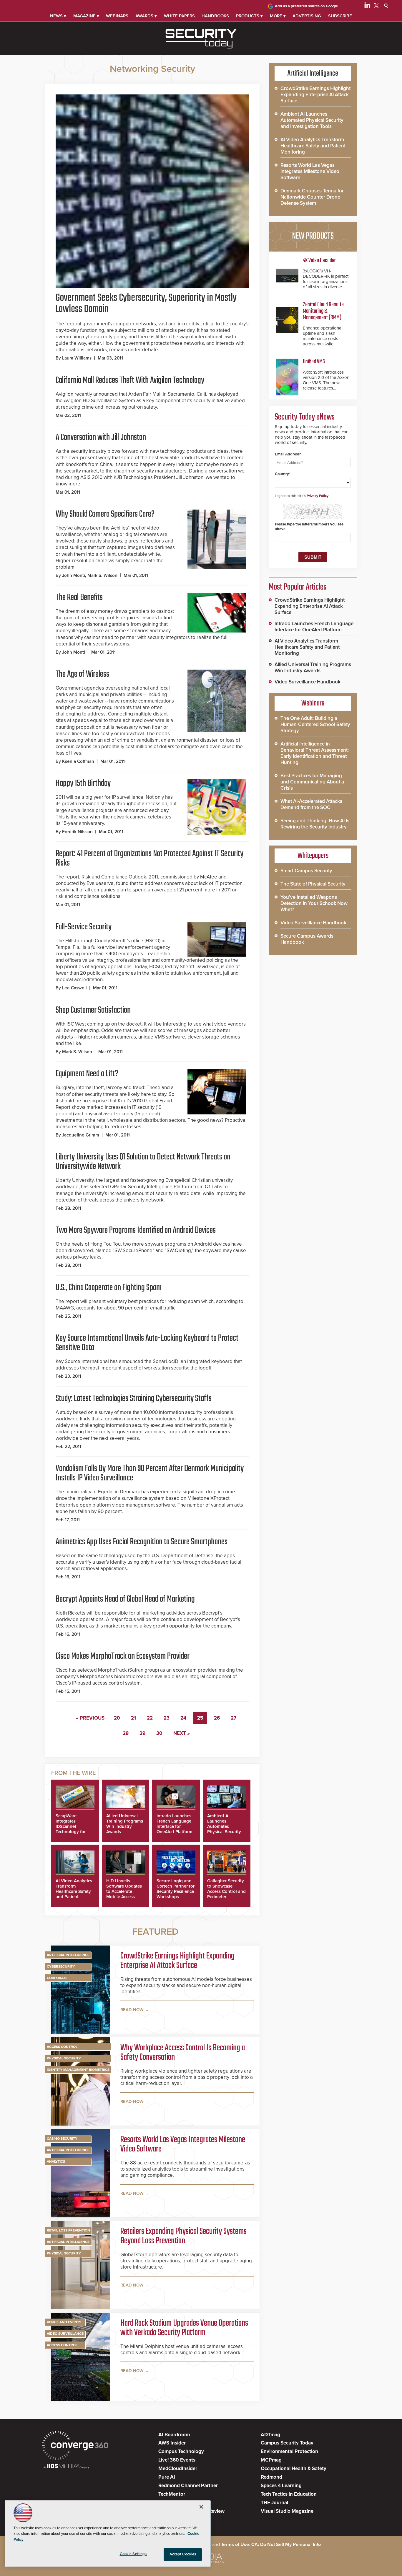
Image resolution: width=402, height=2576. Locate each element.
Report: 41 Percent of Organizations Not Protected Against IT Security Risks (149, 858)
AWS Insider (172, 2443)
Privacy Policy (318, 496)
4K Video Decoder (319, 261)
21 (133, 1718)
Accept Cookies (183, 2554)
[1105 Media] (66, 2467)
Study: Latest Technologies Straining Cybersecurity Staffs (134, 1399)
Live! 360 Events (177, 2460)
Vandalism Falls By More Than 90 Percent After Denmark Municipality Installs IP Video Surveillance (150, 1473)
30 (159, 1733)
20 (117, 1718)
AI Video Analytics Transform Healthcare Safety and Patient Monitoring (74, 1891)
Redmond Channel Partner (188, 2486)
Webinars (117, 16)
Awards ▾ (146, 16)
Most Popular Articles (298, 587)
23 (167, 1718)
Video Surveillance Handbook (308, 682)
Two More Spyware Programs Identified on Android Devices (136, 1230)
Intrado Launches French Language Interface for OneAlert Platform (175, 1824)
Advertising (307, 16)
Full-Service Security (84, 927)
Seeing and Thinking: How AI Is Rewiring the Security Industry (315, 824)
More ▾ (278, 16)
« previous (90, 1718)
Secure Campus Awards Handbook (307, 939)
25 (200, 1718)
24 (183, 1718)
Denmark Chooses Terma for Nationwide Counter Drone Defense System (312, 197)
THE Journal (274, 2503)
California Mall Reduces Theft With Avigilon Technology (130, 380)
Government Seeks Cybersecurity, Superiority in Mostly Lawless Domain (146, 304)
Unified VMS (314, 362)
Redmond (271, 2477)
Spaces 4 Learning (281, 2486)
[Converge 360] (75, 2446)
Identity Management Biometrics (78, 2070)
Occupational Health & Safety (294, 2468)
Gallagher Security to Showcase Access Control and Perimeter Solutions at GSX (226, 1891)
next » (182, 1733)
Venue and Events (64, 2322)
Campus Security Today (287, 2443)
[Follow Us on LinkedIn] (367, 6)
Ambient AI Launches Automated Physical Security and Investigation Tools (225, 1829)
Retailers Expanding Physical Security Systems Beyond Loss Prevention (183, 2236)
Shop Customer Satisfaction (93, 1010)
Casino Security (62, 2139)
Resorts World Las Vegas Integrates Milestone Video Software (183, 2144)
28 (126, 1733)
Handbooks (215, 16)
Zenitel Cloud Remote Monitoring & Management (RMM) (323, 311)
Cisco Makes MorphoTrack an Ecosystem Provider (123, 1656)
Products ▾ (249, 16)
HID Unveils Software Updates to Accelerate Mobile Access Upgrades (124, 1891)
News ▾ (58, 16)
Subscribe (340, 16)
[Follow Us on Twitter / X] (376, 6)
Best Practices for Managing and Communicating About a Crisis (312, 782)
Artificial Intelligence (68, 1955)
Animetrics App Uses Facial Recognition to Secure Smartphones (142, 1542)
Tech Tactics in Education (289, 2494)
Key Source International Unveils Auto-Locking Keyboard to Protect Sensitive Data (147, 1343)
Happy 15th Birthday (83, 783)
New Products (313, 236)
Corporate (57, 1978)
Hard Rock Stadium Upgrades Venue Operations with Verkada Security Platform (184, 2328)
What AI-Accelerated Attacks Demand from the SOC (311, 804)
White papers (179, 16)
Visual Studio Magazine (287, 2511)
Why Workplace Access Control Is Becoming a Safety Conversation (183, 2053)
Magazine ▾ (86, 16)
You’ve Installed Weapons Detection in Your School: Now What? (314, 903)
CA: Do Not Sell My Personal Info (286, 2545)
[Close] (201, 2507)
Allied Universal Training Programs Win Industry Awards (125, 1824)
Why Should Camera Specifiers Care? (105, 514)
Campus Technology (181, 2451)
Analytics (56, 2161)
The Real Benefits (79, 598)
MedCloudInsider (178, 2468)
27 (234, 1718)
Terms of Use (235, 2545)
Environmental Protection (289, 2451)
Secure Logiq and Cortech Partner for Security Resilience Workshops (176, 1889)
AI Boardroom (174, 2435)
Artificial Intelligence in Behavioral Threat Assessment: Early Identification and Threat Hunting (315, 753)
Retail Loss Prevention (68, 2230)
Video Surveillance (65, 2334)
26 (217, 1718)
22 (150, 1718)
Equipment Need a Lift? (87, 1074)
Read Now (132, 2010)
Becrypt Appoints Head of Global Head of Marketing (125, 1599)
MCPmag (271, 2460)
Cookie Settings (133, 2554)
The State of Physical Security (313, 884)
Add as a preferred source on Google (306, 6)
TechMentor (172, 2494)
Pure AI (167, 2477)
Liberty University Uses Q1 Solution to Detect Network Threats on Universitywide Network (143, 1162)
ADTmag (270, 2435)
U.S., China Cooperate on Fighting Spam (109, 1288)
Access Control (62, 2047)
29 (142, 1733)
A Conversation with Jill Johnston (101, 437)
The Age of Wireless (82, 674)
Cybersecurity (61, 1966)
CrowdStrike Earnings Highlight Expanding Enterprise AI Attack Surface (177, 1961)
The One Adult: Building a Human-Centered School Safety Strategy (315, 724)
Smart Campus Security (306, 871)
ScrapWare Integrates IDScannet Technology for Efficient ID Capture (71, 1829)
